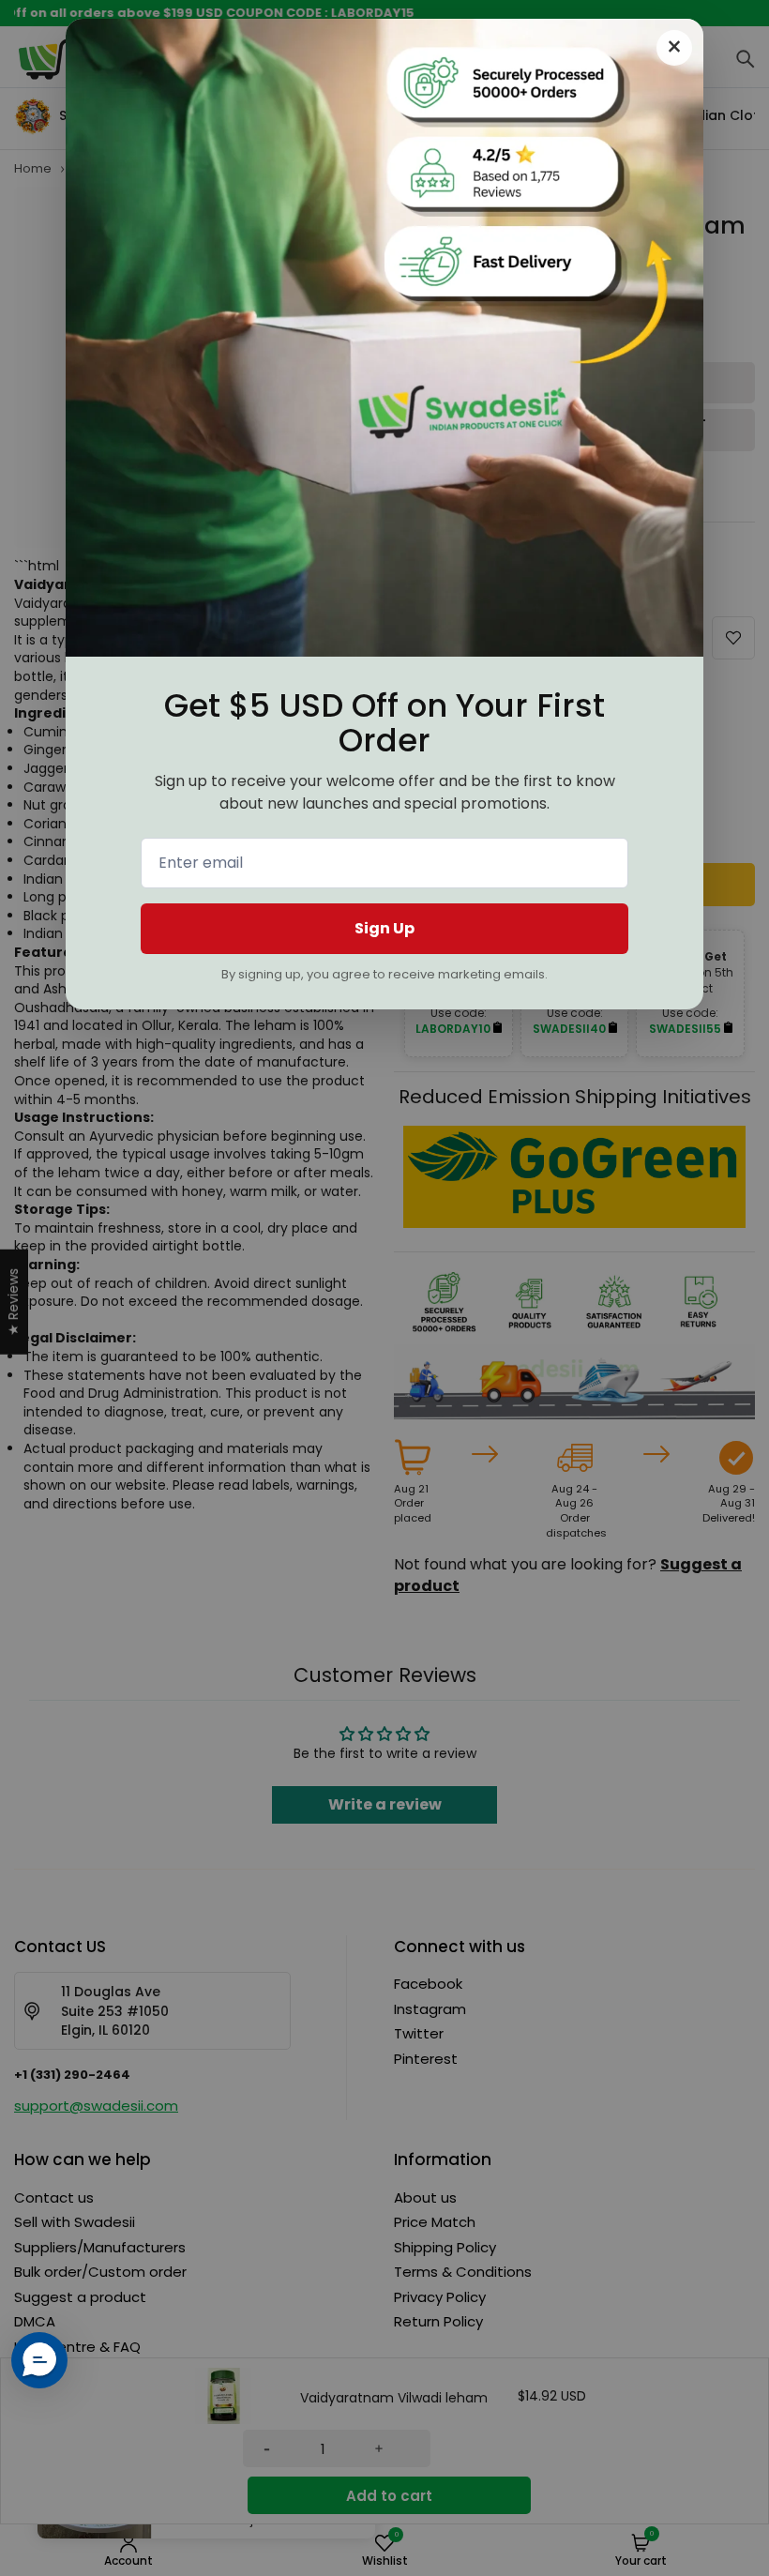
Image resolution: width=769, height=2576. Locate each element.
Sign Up (384, 928)
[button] (39, 2360)
